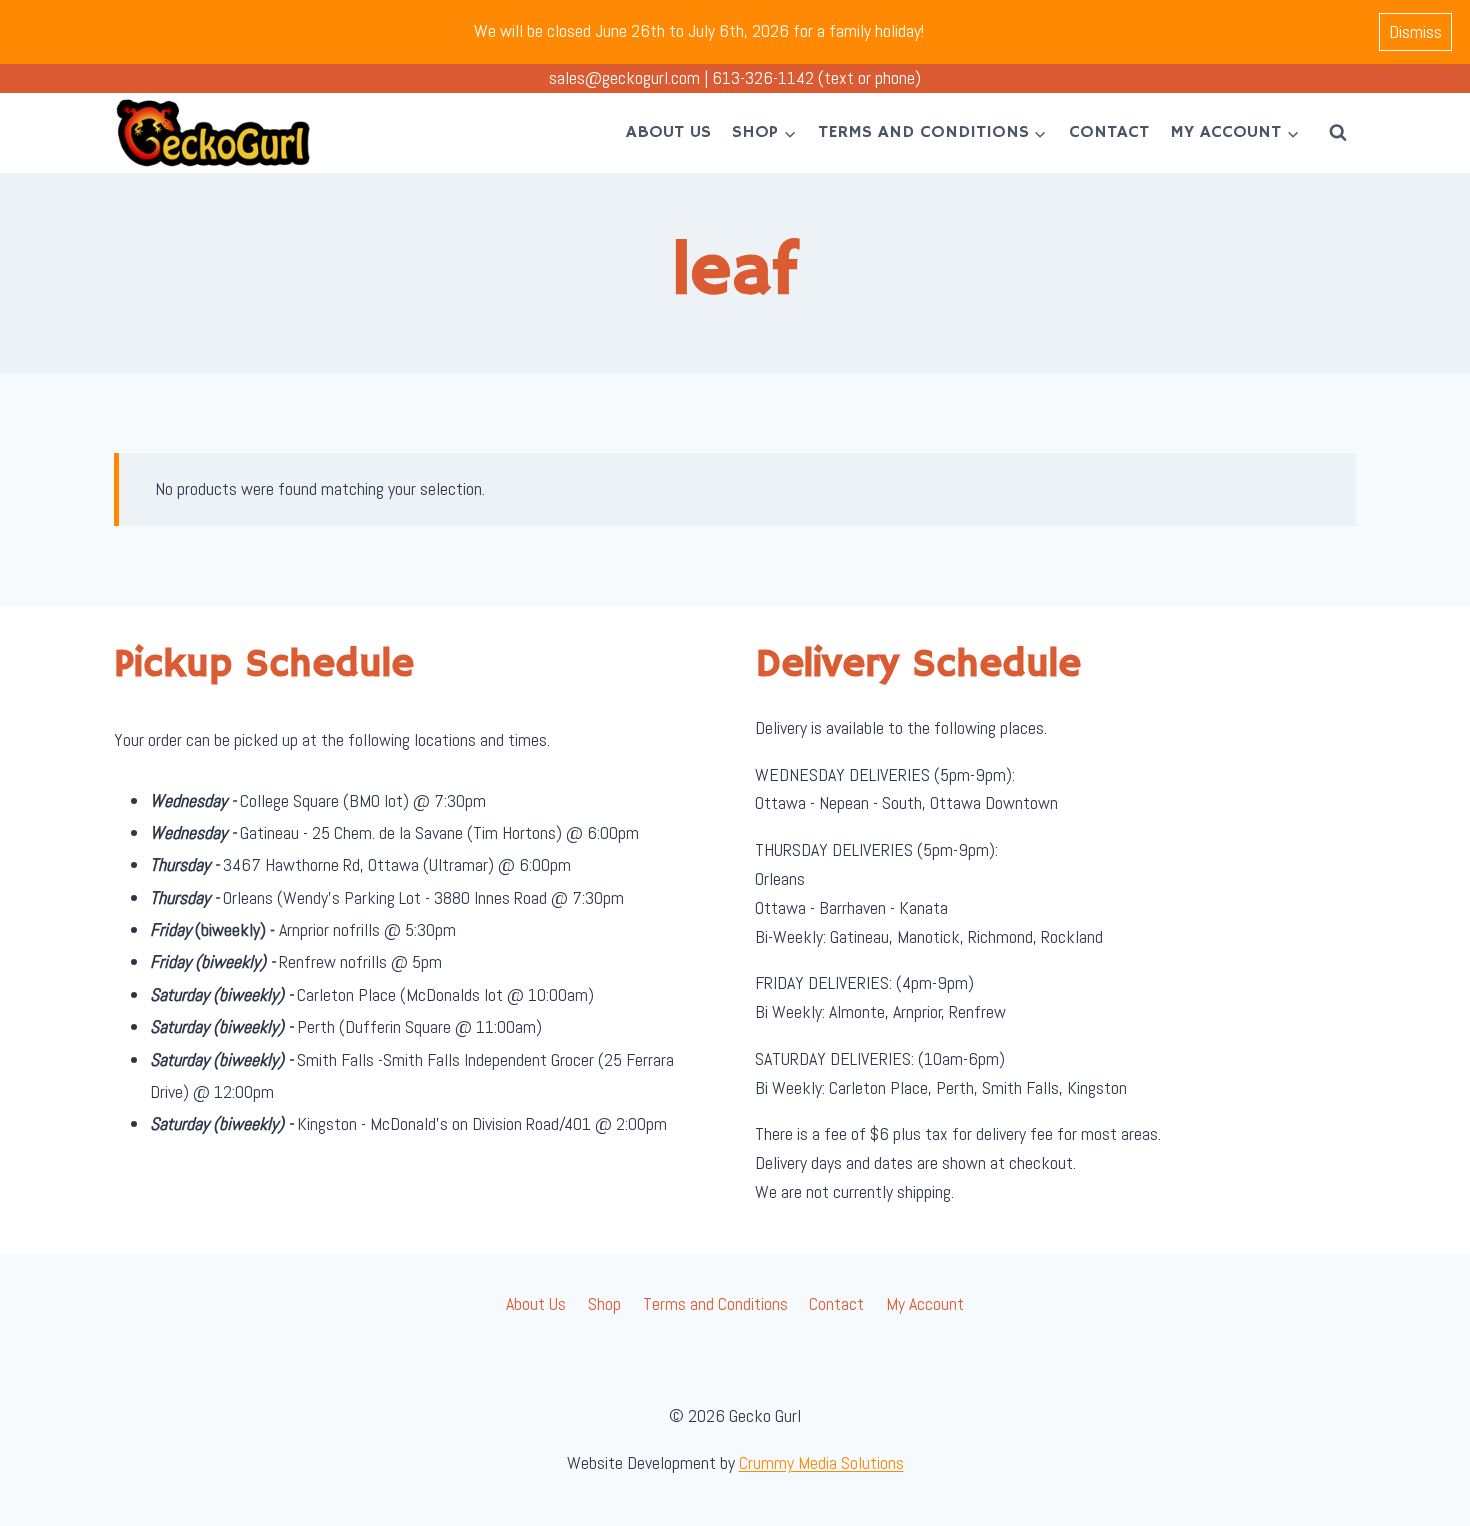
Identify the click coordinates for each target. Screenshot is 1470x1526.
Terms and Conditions (715, 1303)
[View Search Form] (1338, 133)
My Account (925, 1303)
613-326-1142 (763, 77)
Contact (1109, 132)
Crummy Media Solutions (821, 1462)
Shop (604, 1303)
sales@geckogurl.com (624, 77)
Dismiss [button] (1415, 31)
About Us (668, 132)
